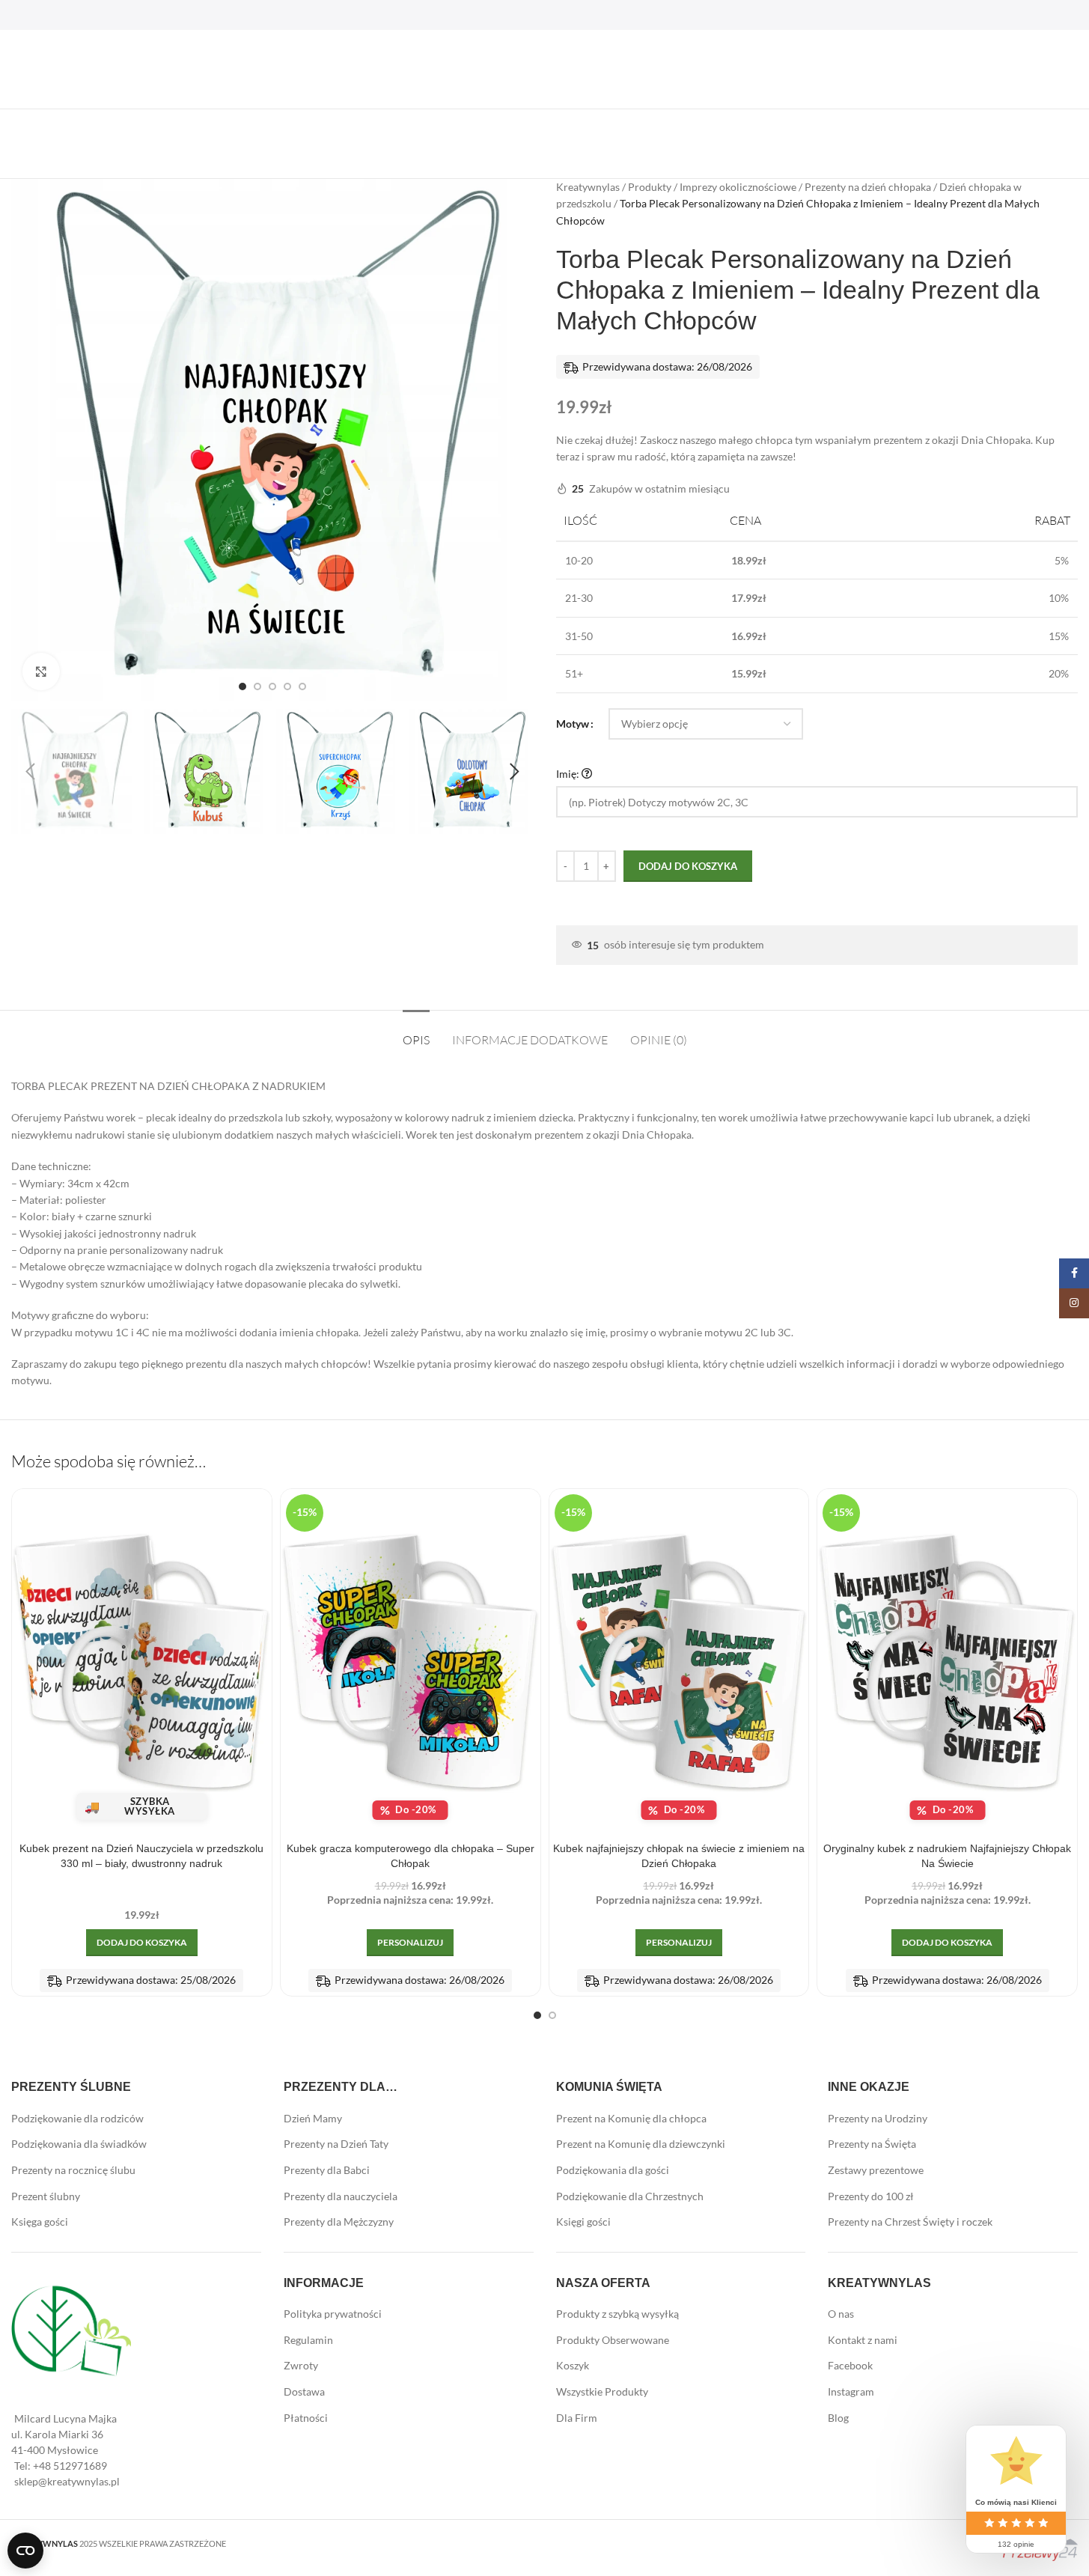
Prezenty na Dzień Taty (336, 2144)
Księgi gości (583, 2222)
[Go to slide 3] (272, 686)
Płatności (306, 2418)
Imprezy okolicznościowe (738, 187)
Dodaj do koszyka (688, 866)
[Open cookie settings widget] (25, 2551)
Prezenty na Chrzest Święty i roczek (910, 2222)
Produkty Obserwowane (613, 2340)
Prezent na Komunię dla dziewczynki (641, 2144)
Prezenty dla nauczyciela (341, 2196)
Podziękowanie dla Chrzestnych (630, 2196)
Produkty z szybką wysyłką (617, 2314)
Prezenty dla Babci (327, 2170)
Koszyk (573, 2365)
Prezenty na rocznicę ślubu (73, 2170)
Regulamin (308, 2340)
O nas (841, 2314)
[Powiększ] (41, 672)
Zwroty (301, 2365)
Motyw (573, 724)
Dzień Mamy (313, 2118)
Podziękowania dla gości (613, 2170)
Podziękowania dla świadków (79, 2144)
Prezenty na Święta (872, 2144)
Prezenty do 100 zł (871, 2196)
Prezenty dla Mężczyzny (339, 2222)
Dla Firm (577, 2418)
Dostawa (304, 2391)
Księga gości (40, 2222)
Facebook (850, 2365)
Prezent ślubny (46, 2196)
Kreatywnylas (588, 187)
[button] (30, 772)
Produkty (650, 187)
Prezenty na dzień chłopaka (868, 187)
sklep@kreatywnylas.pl (67, 2481)
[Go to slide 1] (242, 686)
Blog (838, 2418)
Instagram (851, 2391)
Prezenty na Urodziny (878, 2118)
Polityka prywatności (333, 2314)
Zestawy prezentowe (876, 2170)
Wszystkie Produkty (602, 2391)
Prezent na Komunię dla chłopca (631, 2118)
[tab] (416, 1033)
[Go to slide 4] (287, 686)
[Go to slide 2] (257, 686)
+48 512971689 (70, 2466)
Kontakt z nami (863, 2340)
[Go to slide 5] (302, 686)
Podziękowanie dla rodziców (77, 2118)
